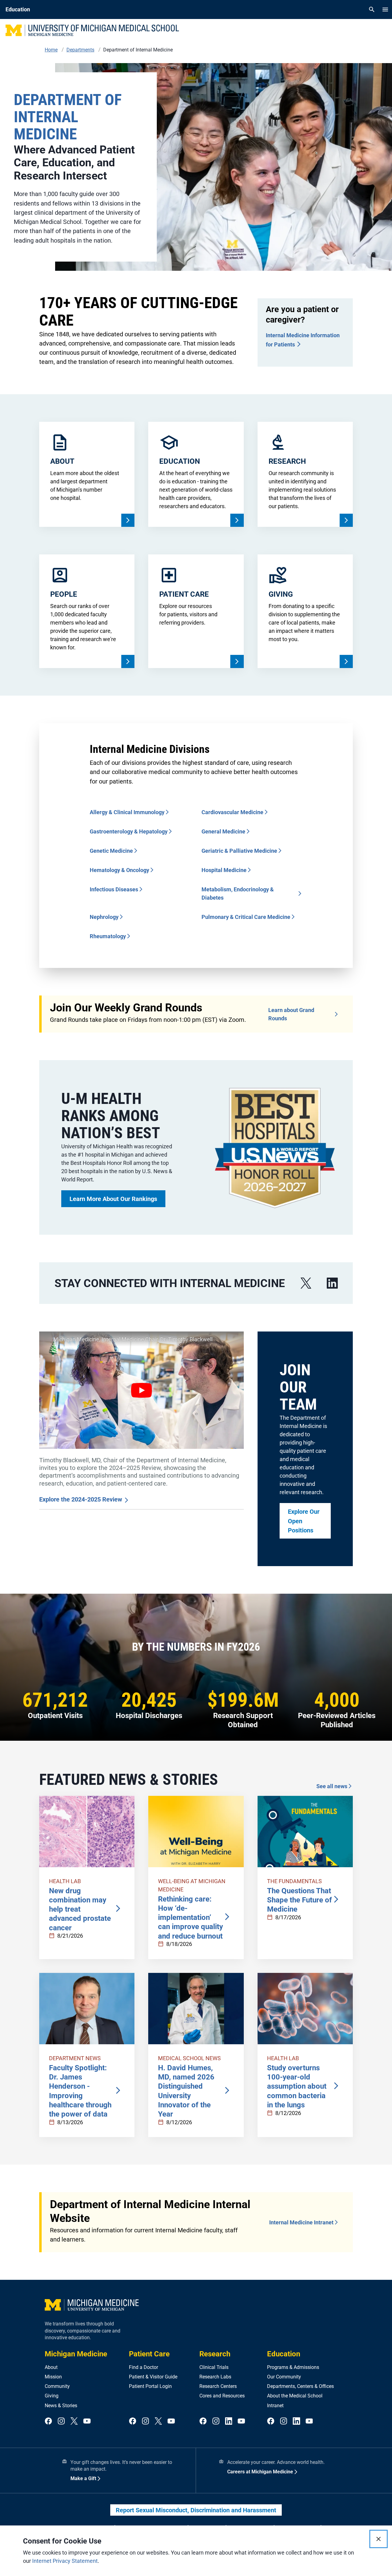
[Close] (379, 2539)
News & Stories (61, 2406)
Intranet (275, 2406)
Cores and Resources (222, 2396)
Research (215, 2354)
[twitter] (74, 2421)
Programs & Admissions (293, 2367)
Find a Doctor (143, 2367)
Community (57, 2386)
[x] (306, 1283)
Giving (52, 2396)
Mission (53, 2377)
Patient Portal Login (150, 2386)
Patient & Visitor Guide (153, 2377)
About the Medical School (295, 2396)
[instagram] (61, 2421)
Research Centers (218, 2386)
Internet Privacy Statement (65, 2561)
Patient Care (149, 2354)
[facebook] (48, 2421)
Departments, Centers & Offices (300, 2386)
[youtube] (87, 2421)
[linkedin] (332, 1283)
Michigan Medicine (76, 2354)
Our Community (284, 2377)
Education (284, 2354)
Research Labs (215, 2377)
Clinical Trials (214, 2367)
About (51, 2367)
